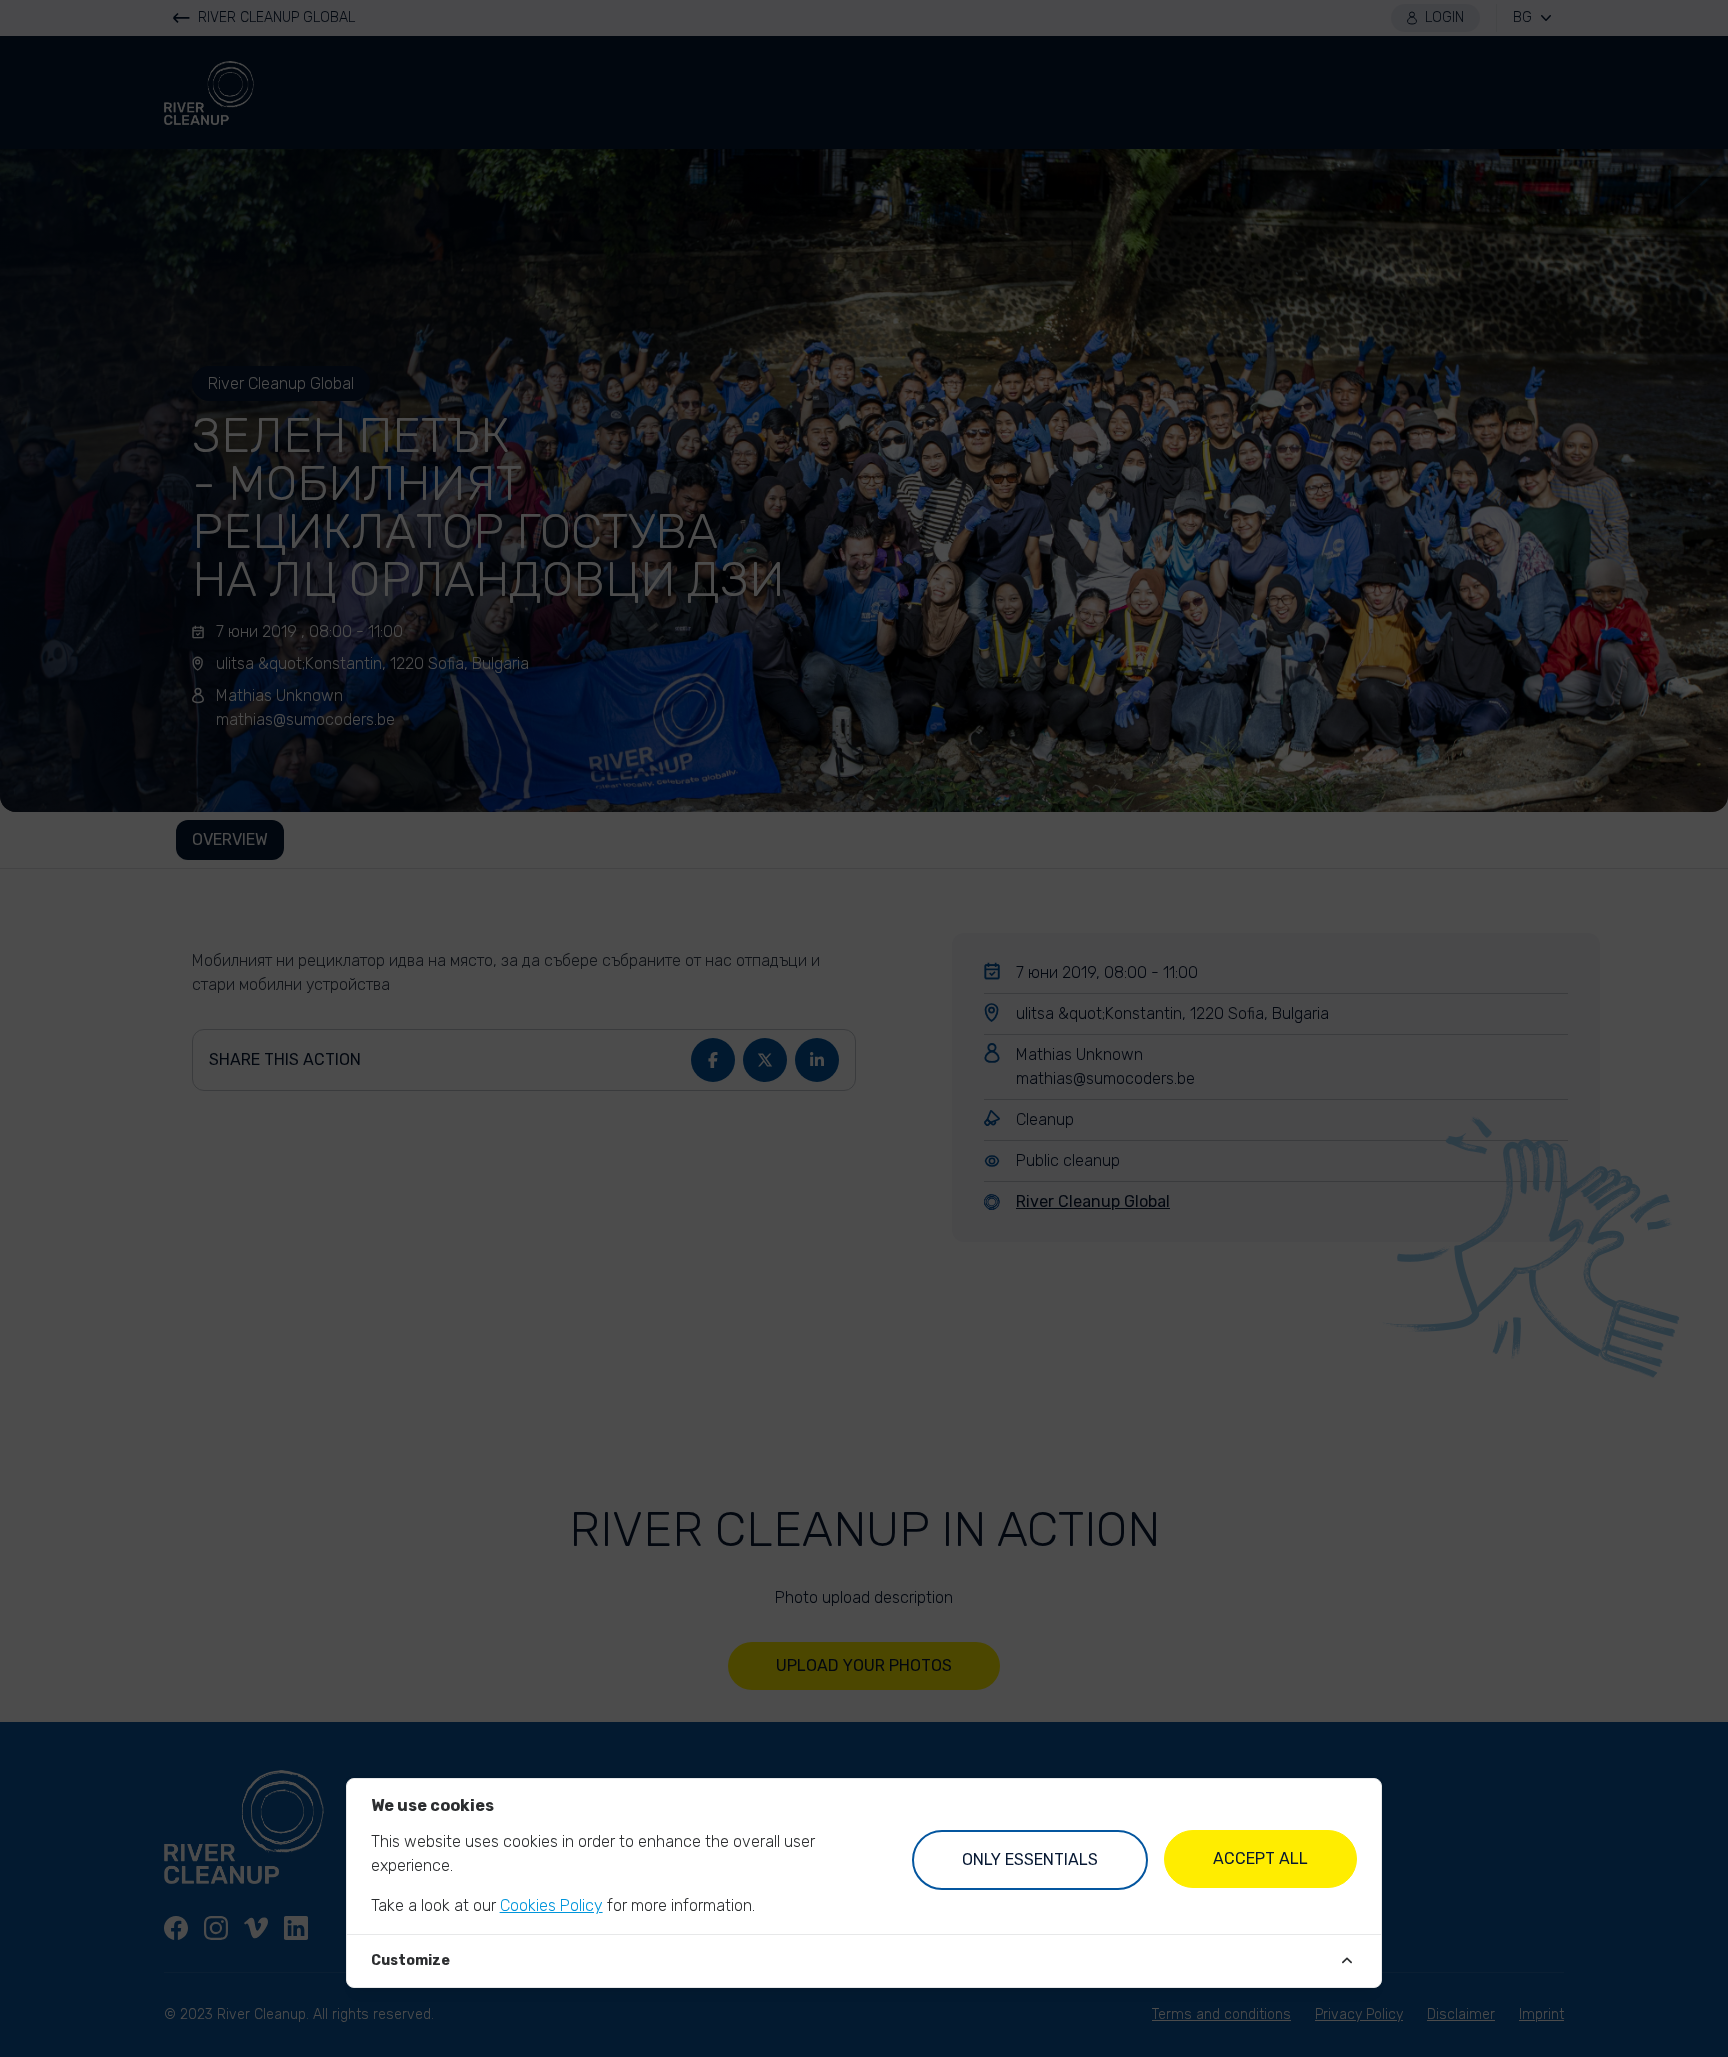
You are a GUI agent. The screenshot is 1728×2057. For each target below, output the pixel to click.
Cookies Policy (551, 1905)
